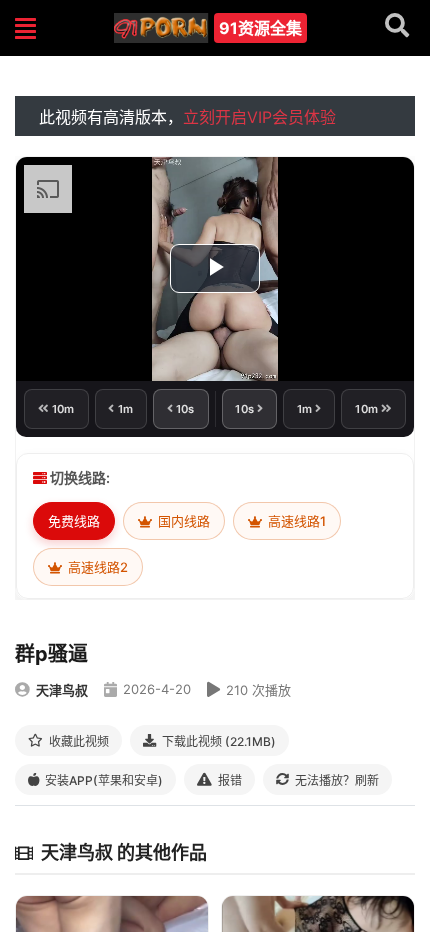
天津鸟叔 (62, 690)
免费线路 (74, 521)
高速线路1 (295, 521)
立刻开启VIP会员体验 (259, 117)
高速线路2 (96, 567)
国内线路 (182, 521)
